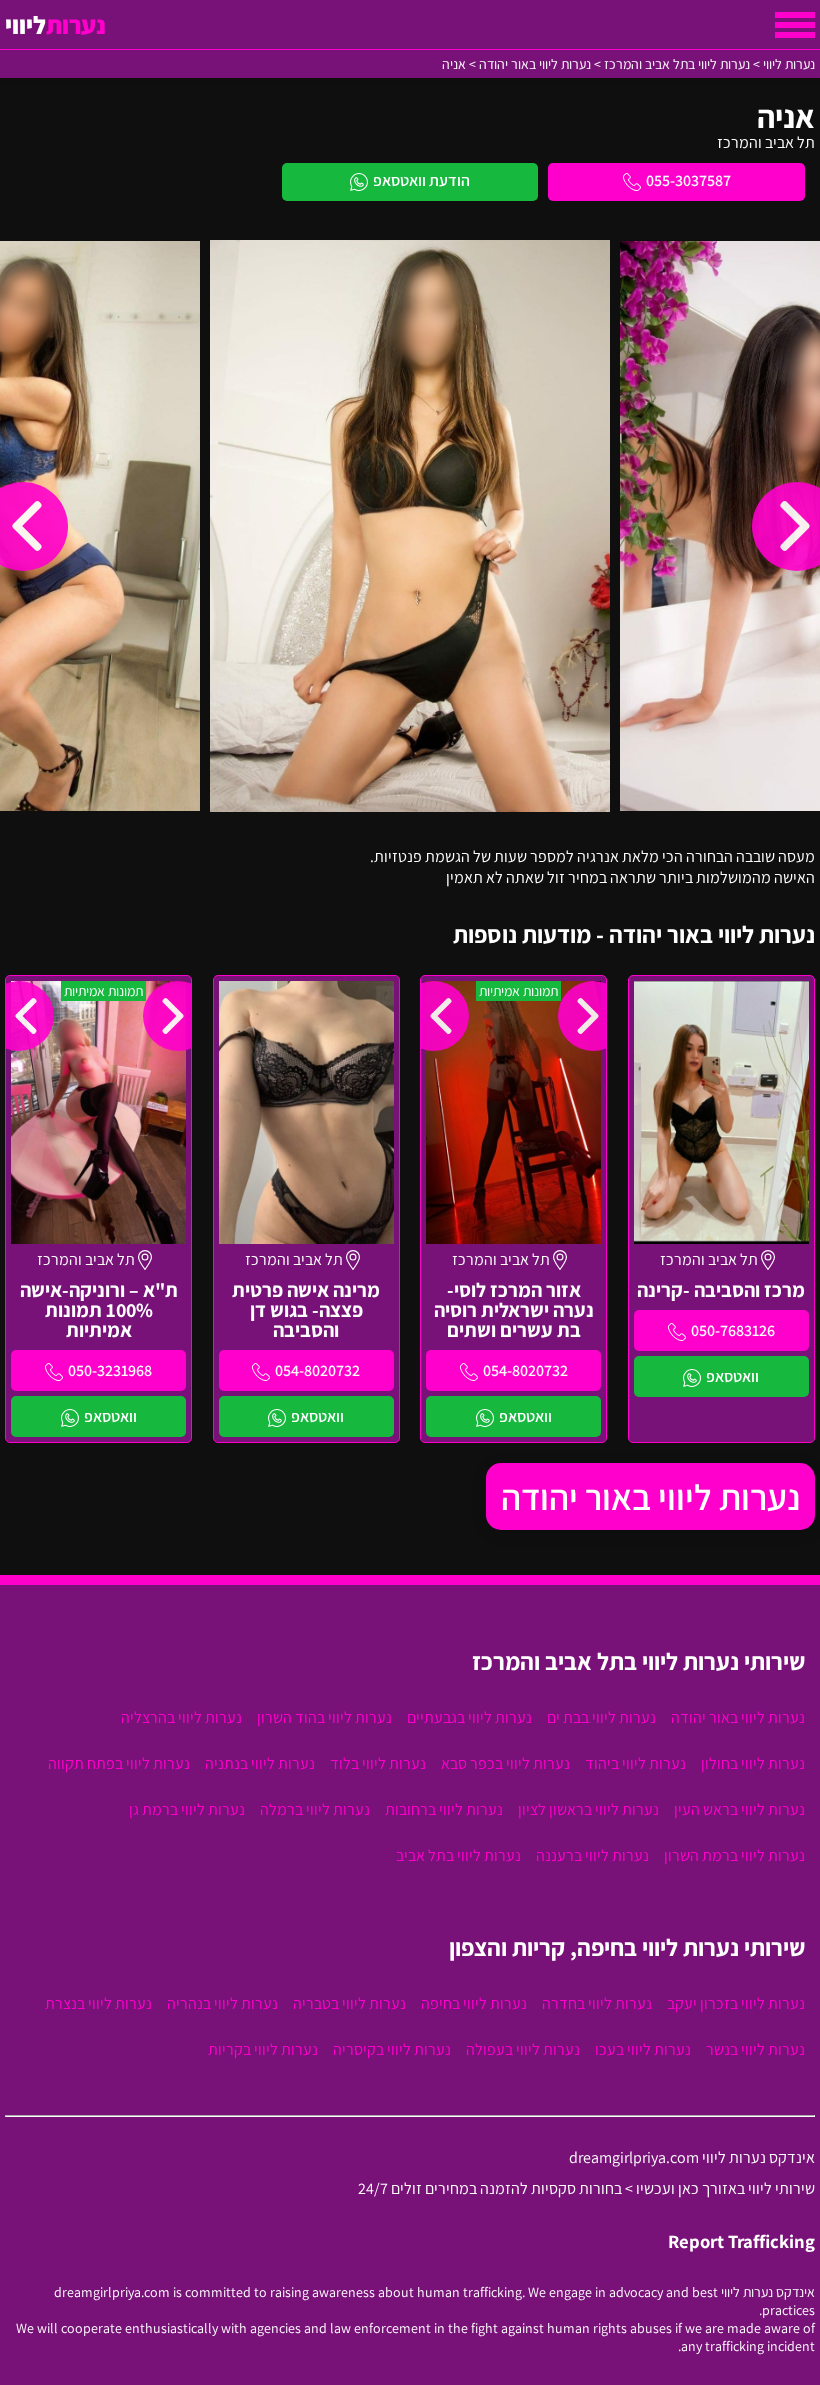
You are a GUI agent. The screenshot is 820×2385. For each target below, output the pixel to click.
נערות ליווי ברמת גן (187, 1809)
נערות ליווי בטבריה (349, 2003)
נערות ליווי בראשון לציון (588, 1809)
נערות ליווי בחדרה (597, 2003)
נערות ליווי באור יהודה (650, 1496)
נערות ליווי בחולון (753, 1763)
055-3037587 (688, 180)
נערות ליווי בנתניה (260, 1763)
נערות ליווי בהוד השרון (324, 1717)
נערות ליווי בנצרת (98, 2003)
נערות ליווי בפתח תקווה (119, 1763)
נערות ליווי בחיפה (474, 2003)
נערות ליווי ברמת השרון (734, 1855)
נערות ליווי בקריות (263, 2049)
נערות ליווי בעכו (643, 2049)
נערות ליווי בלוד (378, 1763)
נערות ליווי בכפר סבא (505, 1763)
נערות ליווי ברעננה (592, 1855)
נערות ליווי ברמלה (315, 1809)
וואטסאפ (732, 1376)
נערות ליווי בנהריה (222, 2003)
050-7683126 (733, 1330)
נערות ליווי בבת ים (601, 1717)
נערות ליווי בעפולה (523, 2049)
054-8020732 (525, 1370)
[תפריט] (795, 25)
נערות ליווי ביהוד (635, 1763)
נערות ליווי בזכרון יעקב (736, 2003)
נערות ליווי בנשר (755, 2049)
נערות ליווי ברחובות (444, 1809)
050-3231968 (110, 1370)
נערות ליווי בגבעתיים (469, 1717)
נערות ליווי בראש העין (739, 1809)
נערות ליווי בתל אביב (458, 1855)
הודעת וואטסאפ (421, 180)
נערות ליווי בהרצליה (181, 1717)
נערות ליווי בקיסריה (392, 2049)
